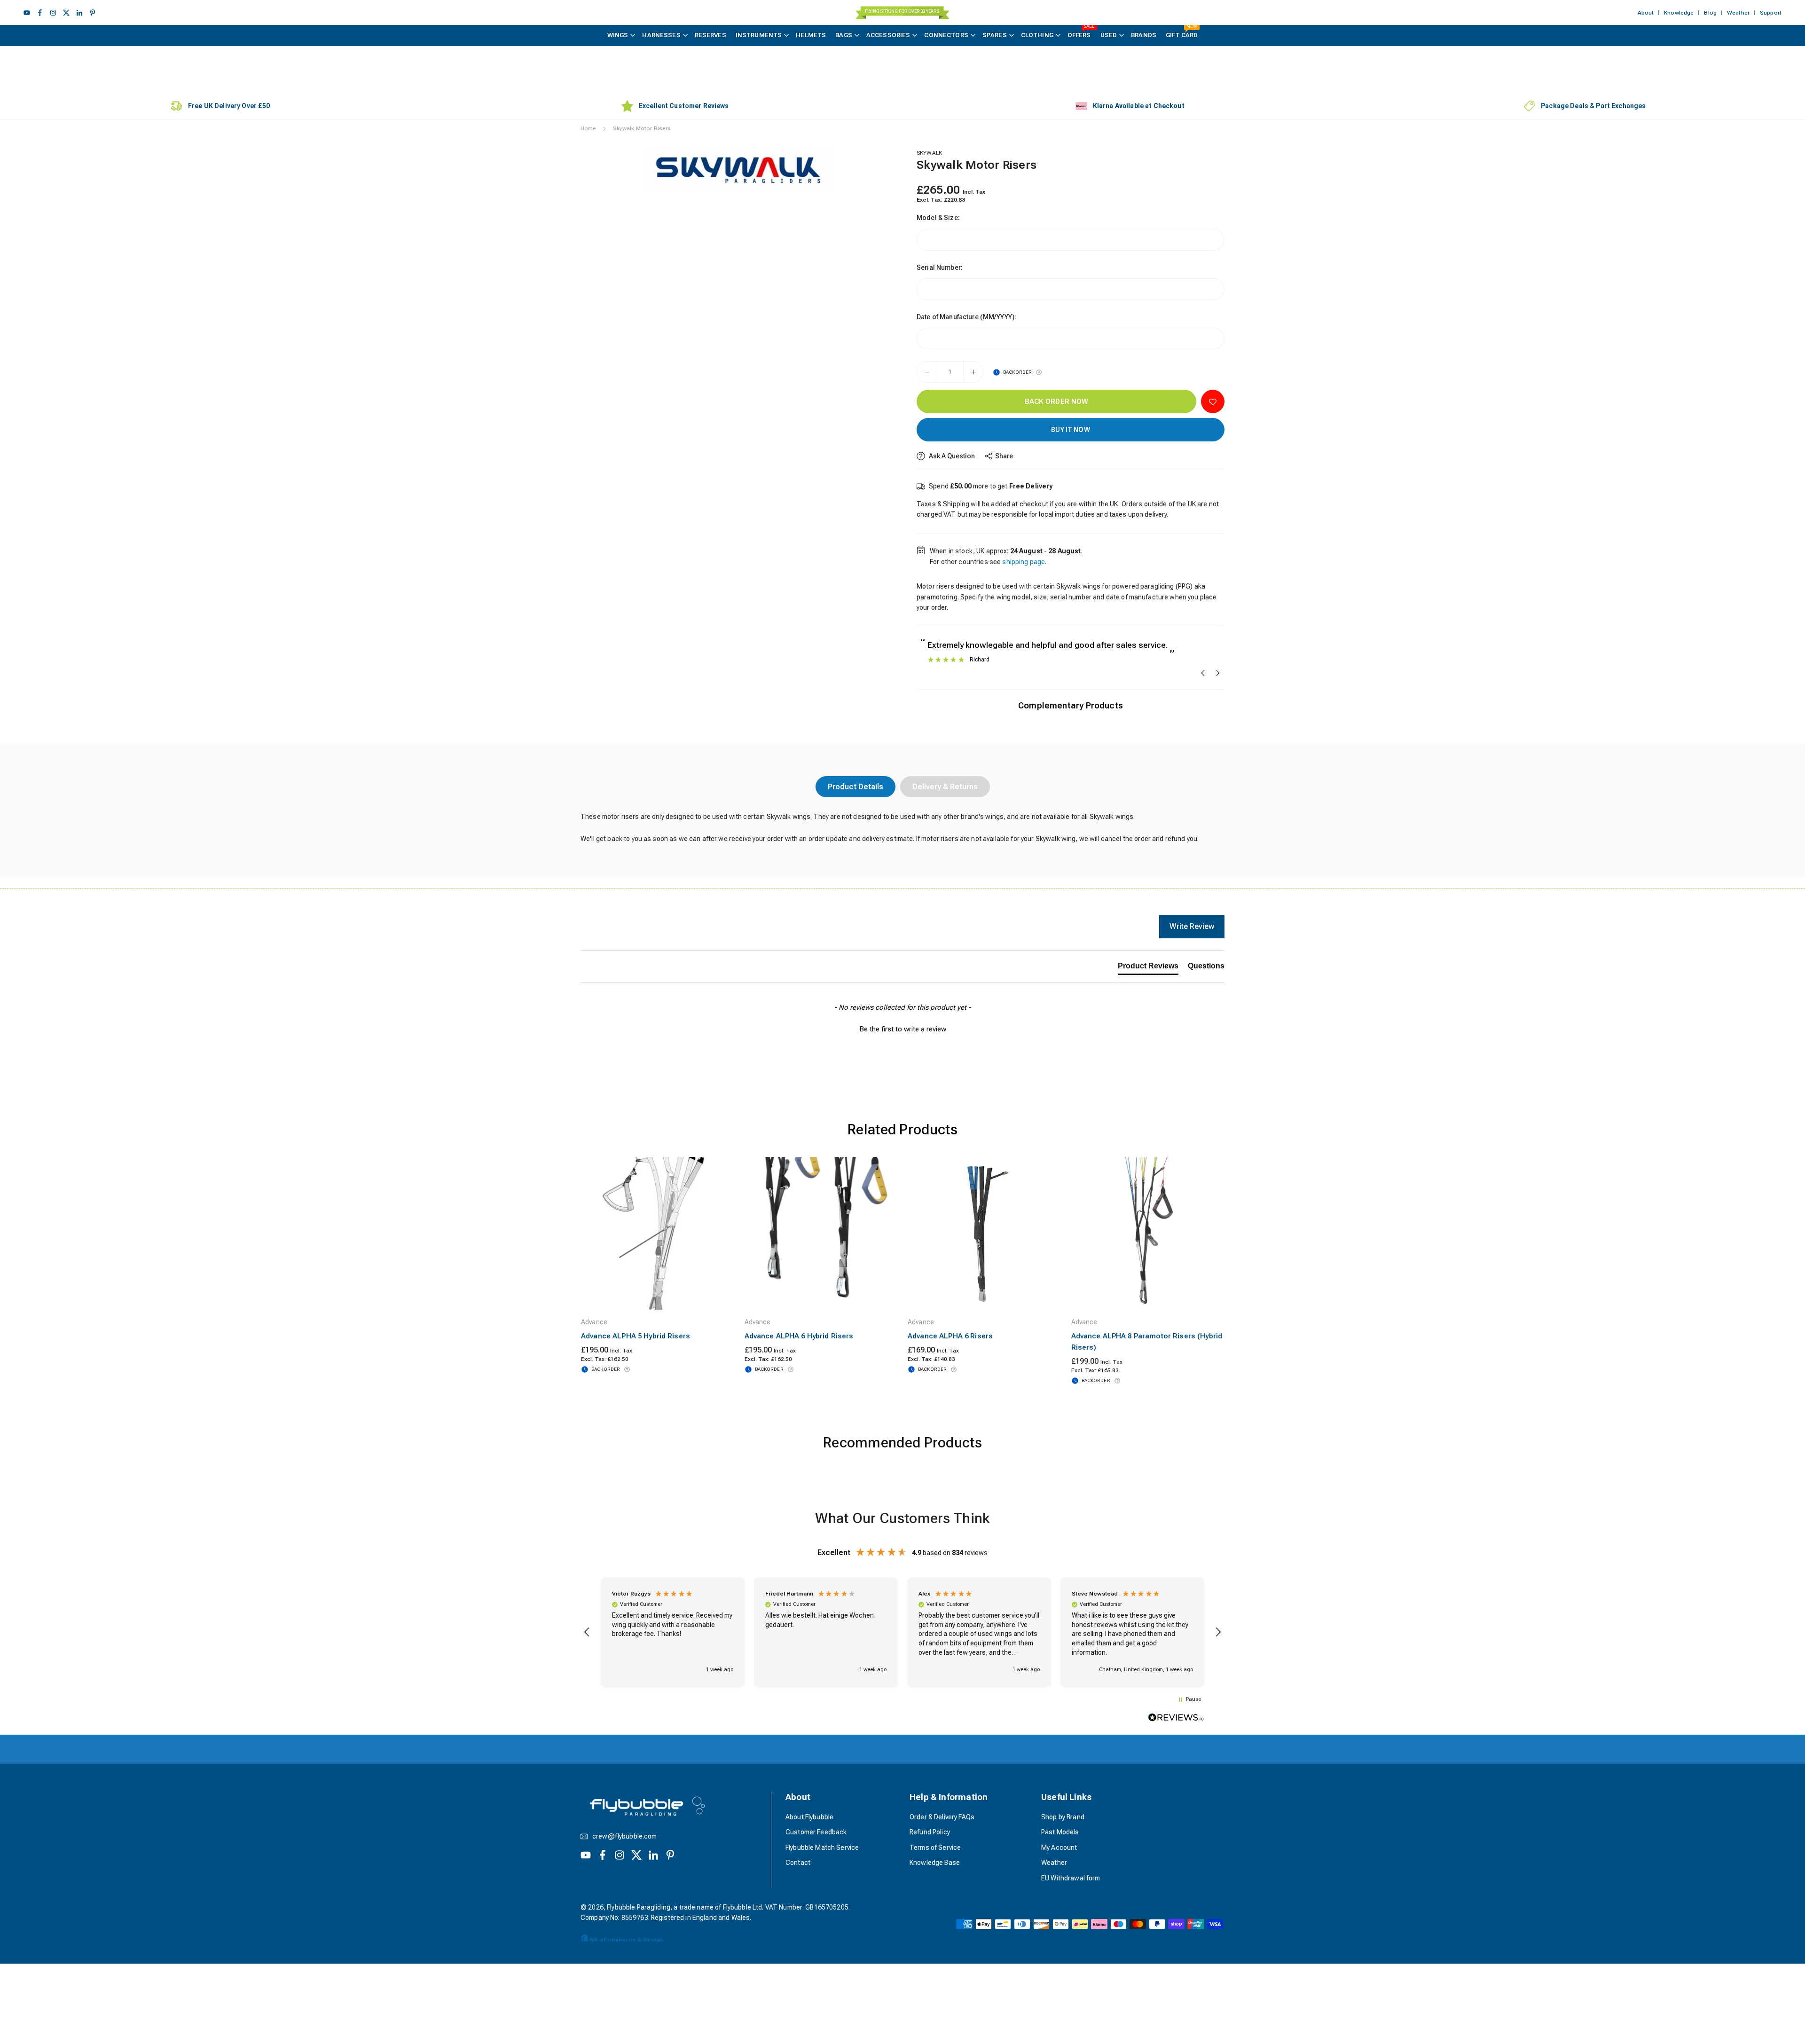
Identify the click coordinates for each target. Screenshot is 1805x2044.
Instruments (759, 35)
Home (588, 128)
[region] (902, 1632)
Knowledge (1679, 13)
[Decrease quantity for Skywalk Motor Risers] (926, 372)
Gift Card (1182, 32)
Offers (1081, 32)
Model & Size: (938, 218)
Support (1771, 13)
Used (1109, 35)
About (1646, 13)
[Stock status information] (1039, 372)
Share (1004, 456)
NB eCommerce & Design (627, 1940)
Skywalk (929, 153)
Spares (995, 35)
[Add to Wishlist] (1213, 401)
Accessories (888, 35)
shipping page (1024, 562)
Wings (618, 35)
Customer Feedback (816, 1832)
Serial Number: (940, 267)
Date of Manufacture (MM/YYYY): (966, 317)
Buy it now (1070, 430)
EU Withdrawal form (1071, 1878)
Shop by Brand (1063, 1817)
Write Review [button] (1192, 926)
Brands (1144, 35)
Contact (798, 1863)
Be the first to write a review (903, 1029)
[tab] (1148, 968)
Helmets (811, 35)
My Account (1059, 1847)
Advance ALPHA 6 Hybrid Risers (799, 1336)
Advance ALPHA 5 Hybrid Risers (636, 1336)
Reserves (710, 35)
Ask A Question (951, 456)
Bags (844, 35)
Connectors (946, 35)
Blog (1710, 13)
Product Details (855, 787)
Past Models (1060, 1832)
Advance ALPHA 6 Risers (950, 1336)
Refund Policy (930, 1832)
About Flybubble (809, 1817)
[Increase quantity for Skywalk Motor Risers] (973, 372)
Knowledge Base (935, 1863)
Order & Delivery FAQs (942, 1817)
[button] (872, 169)
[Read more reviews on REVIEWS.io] (1176, 1719)
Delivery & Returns (945, 787)
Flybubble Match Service (822, 1847)
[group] (738, 170)
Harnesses (661, 35)
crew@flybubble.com (625, 1836)
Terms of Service (935, 1847)
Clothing (1037, 35)
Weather (1738, 13)
